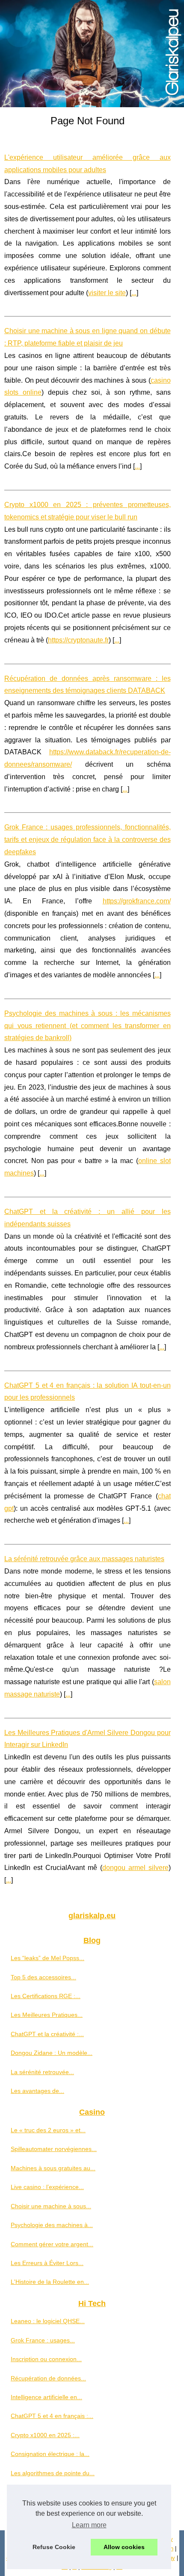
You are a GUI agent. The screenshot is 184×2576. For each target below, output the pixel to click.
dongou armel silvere (135, 1868)
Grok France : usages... (43, 2340)
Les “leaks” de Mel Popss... (47, 1958)
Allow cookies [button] (124, 2547)
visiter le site (107, 293)
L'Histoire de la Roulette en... (50, 2282)
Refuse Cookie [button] (54, 2547)
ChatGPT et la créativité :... (47, 2034)
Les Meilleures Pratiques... (47, 2015)
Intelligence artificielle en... (46, 2397)
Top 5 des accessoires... (43, 1977)
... (134, 293)
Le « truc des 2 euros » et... (48, 2130)
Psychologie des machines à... (52, 2225)
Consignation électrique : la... (50, 2454)
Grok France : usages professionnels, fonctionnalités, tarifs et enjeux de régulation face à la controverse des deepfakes (88, 840)
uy (172, 2558)
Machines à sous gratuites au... (53, 2168)
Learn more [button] (89, 2525)
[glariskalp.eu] (92, 54)
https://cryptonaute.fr (78, 640)
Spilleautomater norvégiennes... (54, 2149)
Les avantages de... (37, 2091)
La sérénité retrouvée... (42, 2072)
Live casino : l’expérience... (47, 2187)
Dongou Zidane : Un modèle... (52, 2053)
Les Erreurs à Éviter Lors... (47, 2263)
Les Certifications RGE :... (46, 1996)
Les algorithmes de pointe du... (53, 2473)
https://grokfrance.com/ (137, 901)
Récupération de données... (48, 2378)
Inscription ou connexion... (46, 2359)
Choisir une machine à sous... (51, 2206)
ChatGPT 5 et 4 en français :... (52, 2416)
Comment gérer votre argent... (52, 2244)
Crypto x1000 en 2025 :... (45, 2435)
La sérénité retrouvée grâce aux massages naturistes (84, 1559)
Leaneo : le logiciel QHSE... (48, 2321)
